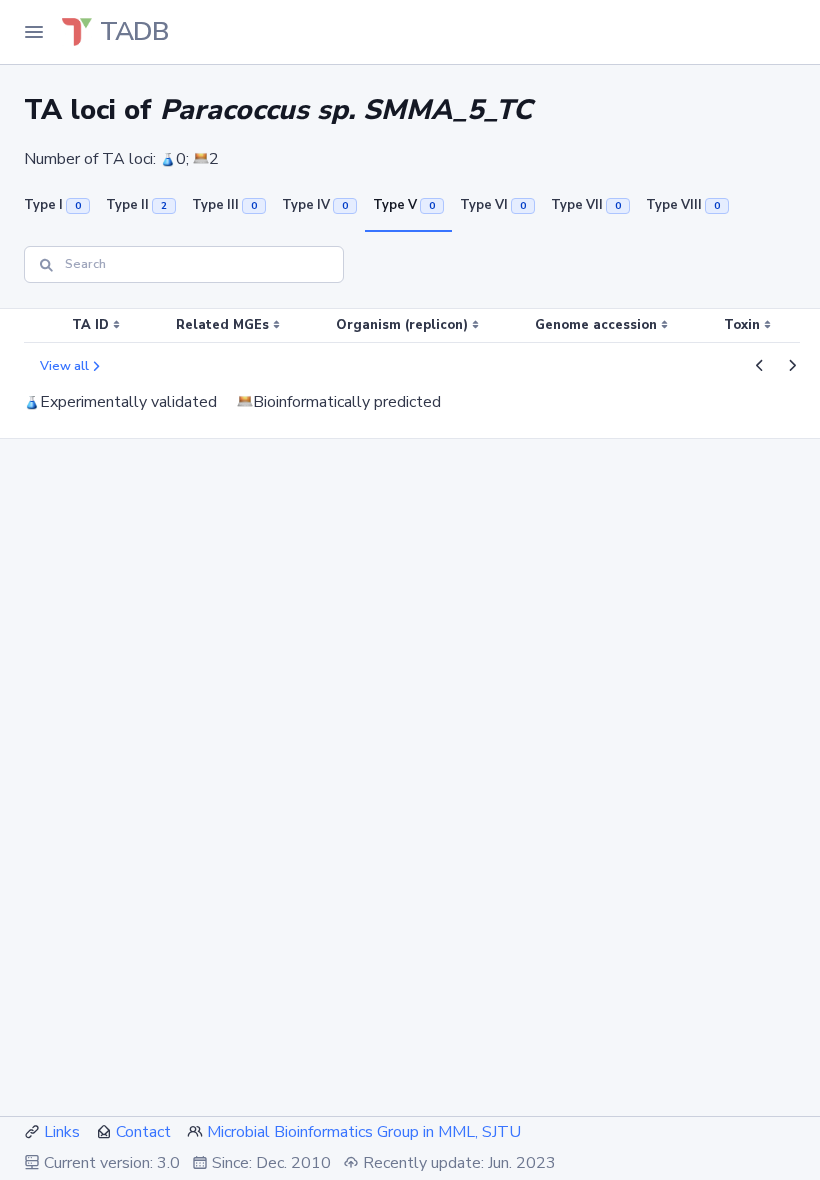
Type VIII (683, 205)
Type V (404, 205)
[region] (410, 326)
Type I (52, 205)
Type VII (586, 205)
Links (62, 1132)
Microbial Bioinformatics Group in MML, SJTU (364, 1132)
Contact (143, 1132)
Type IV (315, 205)
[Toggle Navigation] (34, 32)
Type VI (493, 205)
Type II (136, 205)
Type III (224, 205)
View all (64, 366)
